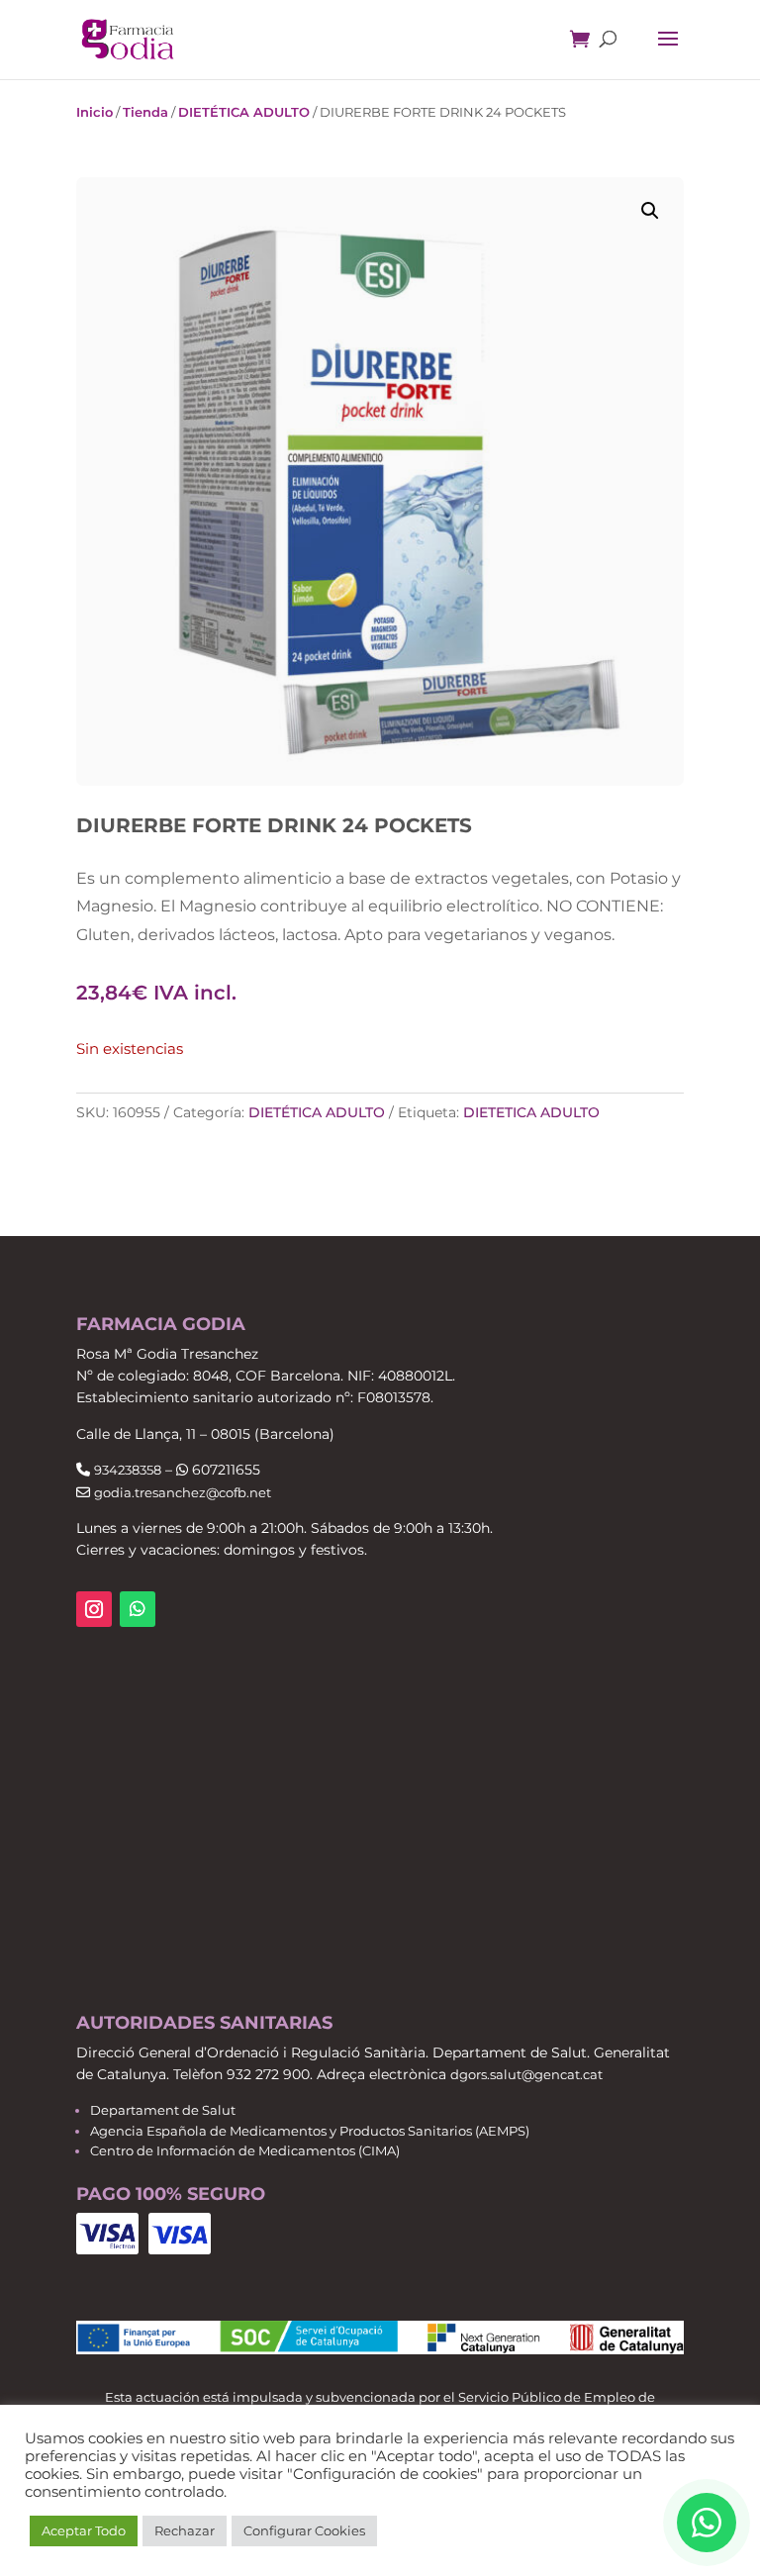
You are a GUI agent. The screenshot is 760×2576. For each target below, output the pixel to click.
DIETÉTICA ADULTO (244, 112)
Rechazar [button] (185, 2530)
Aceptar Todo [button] (84, 2530)
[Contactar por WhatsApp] (707, 2523)
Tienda (145, 112)
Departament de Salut (163, 2110)
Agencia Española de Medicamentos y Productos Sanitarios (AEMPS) (310, 2131)
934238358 (128, 1470)
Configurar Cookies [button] (304, 2530)
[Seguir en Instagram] (94, 1609)
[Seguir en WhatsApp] (138, 1609)
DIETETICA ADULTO (531, 1112)
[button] (650, 211)
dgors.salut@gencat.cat (526, 2074)
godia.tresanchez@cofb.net (183, 1492)
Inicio (95, 112)
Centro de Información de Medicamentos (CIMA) (245, 2150)
